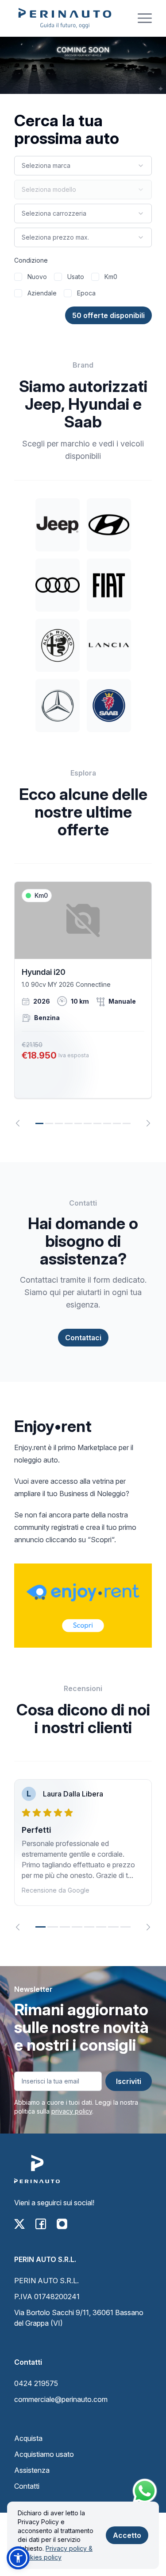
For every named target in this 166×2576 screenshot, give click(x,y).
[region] (83, 1004)
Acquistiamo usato (44, 2454)
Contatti (27, 2486)
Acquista (28, 2438)
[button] (18, 2558)
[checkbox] (18, 277)
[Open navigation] (145, 18)
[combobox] (83, 166)
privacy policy (72, 2111)
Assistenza (32, 2470)
